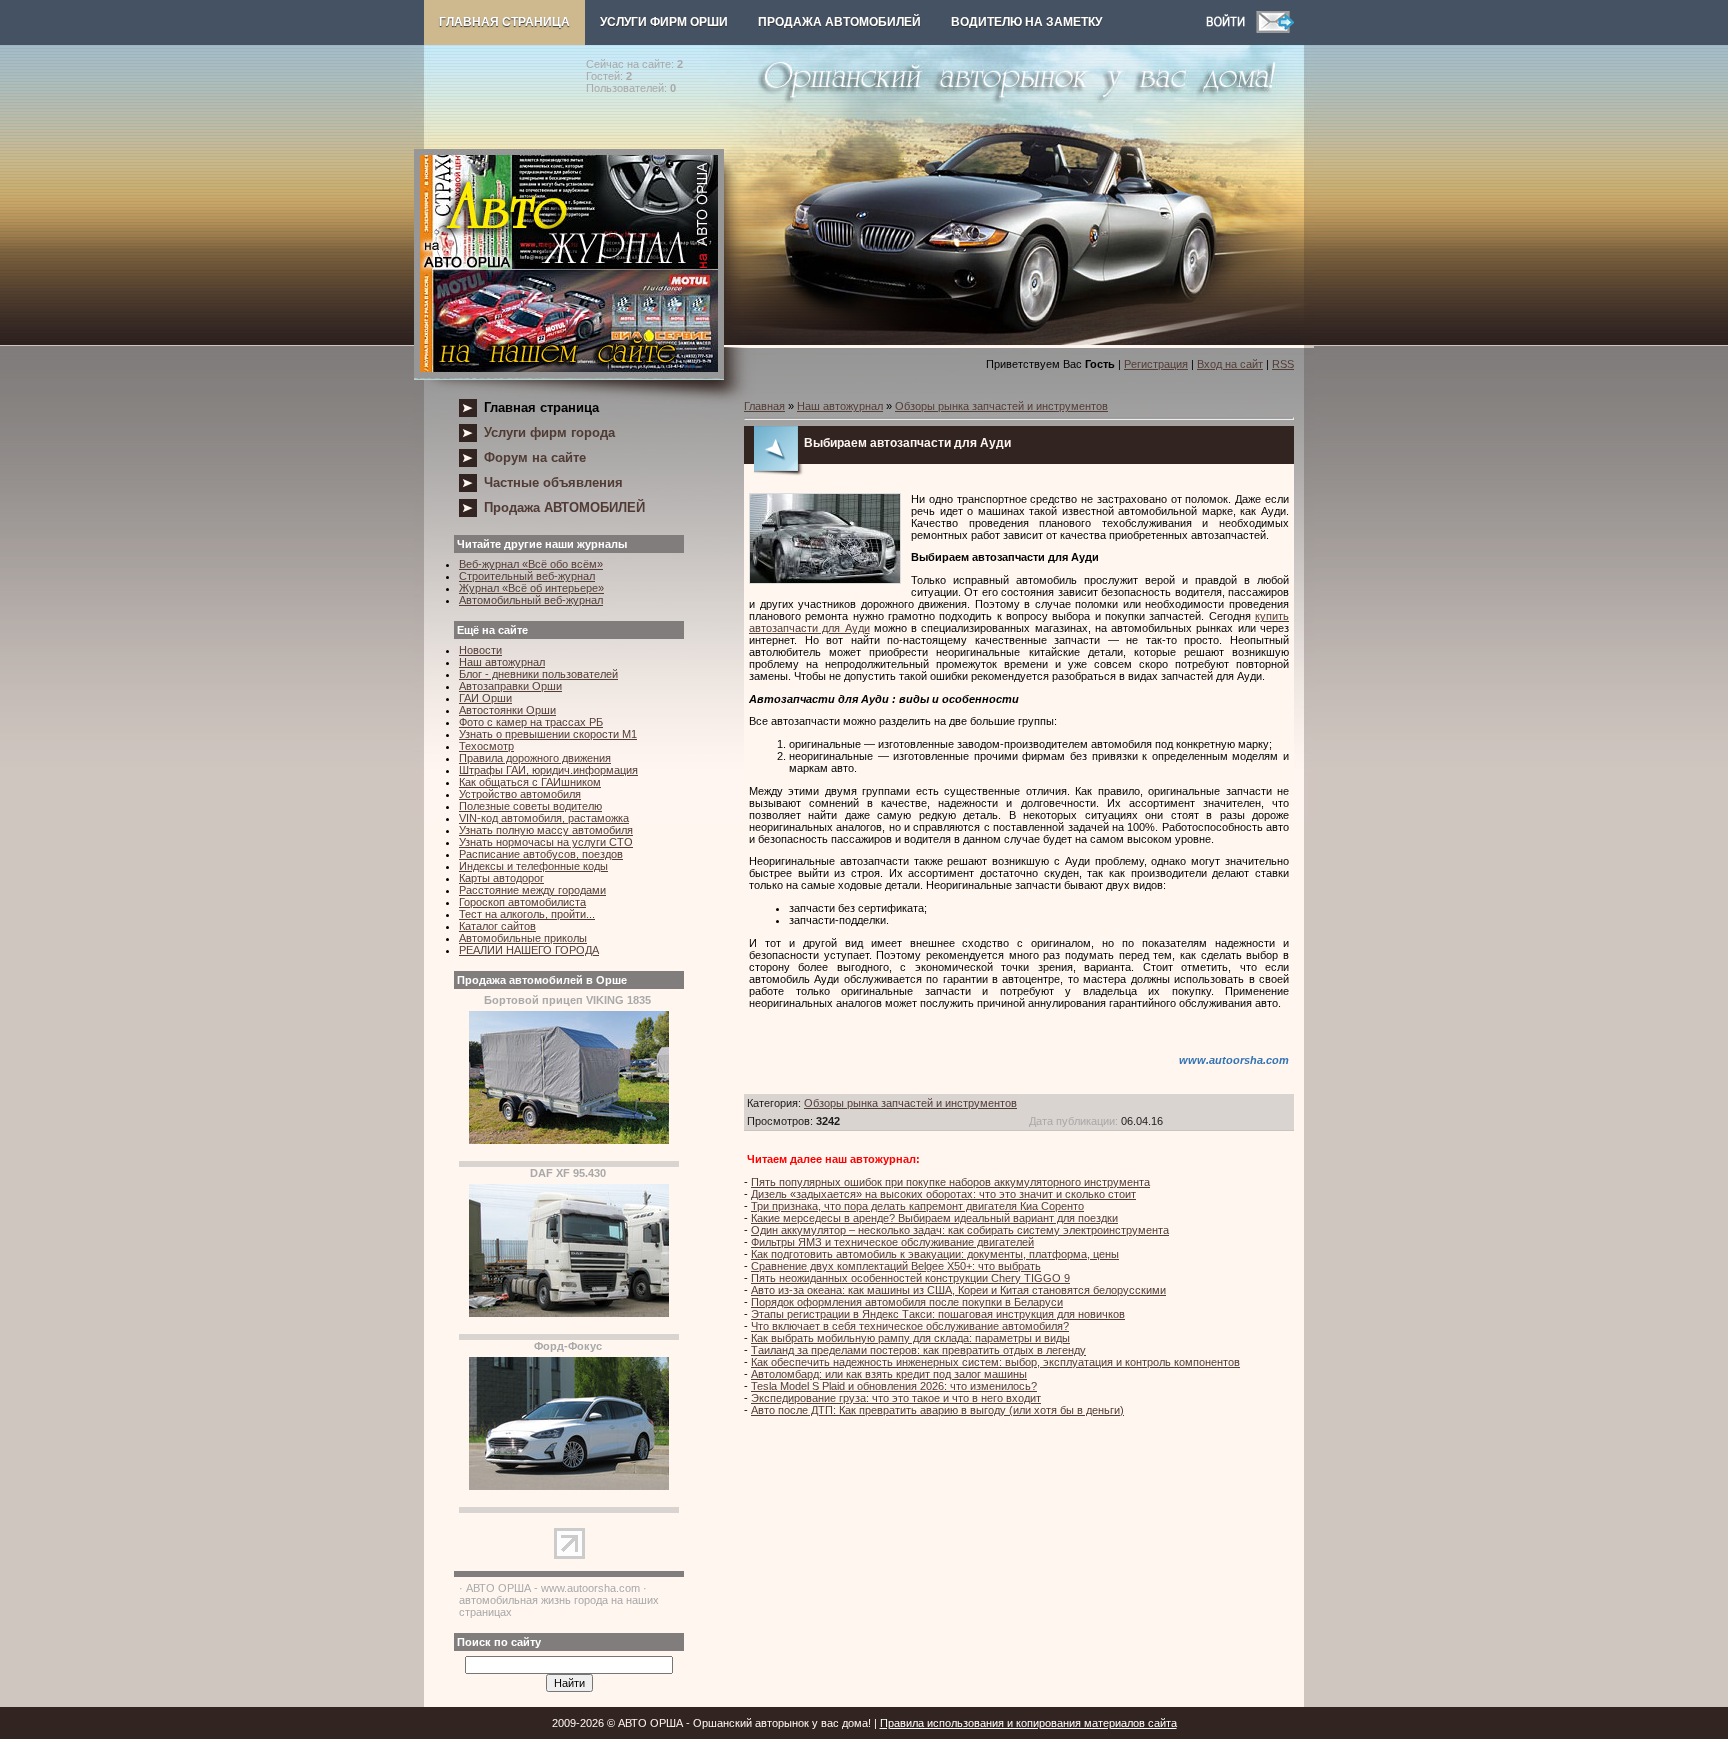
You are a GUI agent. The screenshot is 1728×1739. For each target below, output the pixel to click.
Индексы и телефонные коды (533, 866)
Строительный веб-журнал (527, 576)
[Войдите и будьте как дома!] (1231, 29)
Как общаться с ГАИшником (530, 782)
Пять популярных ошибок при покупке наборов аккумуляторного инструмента (950, 1182)
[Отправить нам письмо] (1275, 29)
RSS (1283, 364)
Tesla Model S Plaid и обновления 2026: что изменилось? (894, 1386)
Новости (480, 650)
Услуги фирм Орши (664, 22)
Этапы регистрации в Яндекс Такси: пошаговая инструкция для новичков (938, 1314)
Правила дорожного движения (535, 758)
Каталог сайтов (497, 926)
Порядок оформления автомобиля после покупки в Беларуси (907, 1302)
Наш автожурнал (502, 662)
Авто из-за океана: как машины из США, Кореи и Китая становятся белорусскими (958, 1290)
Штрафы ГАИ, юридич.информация (548, 770)
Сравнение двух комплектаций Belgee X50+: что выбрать (896, 1266)
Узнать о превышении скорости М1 (548, 734)
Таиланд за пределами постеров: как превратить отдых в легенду (918, 1350)
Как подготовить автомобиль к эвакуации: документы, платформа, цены (935, 1254)
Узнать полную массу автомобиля (546, 830)
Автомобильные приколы (523, 938)
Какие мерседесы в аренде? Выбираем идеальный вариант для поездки (934, 1218)
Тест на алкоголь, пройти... (527, 914)
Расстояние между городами (532, 890)
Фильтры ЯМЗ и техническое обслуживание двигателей (892, 1242)
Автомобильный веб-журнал (531, 600)
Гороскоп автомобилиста (522, 902)
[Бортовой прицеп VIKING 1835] (569, 1140)
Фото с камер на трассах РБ (531, 722)
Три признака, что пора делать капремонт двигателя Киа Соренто (917, 1206)
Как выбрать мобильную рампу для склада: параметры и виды (910, 1338)
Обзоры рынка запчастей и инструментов (1001, 406)
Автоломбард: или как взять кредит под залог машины (889, 1374)
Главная (764, 406)
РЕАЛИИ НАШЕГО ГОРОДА (529, 950)
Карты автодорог (501, 878)
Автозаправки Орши (510, 686)
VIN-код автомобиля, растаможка (544, 818)
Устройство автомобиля (520, 794)
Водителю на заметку (1026, 22)
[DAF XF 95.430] (569, 1313)
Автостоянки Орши (507, 710)
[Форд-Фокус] (569, 1486)
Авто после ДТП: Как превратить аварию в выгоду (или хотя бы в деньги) (937, 1410)
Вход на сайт (1230, 364)
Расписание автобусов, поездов (541, 854)
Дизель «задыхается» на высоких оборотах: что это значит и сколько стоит (943, 1194)
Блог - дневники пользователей (538, 674)
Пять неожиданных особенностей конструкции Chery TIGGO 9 (910, 1278)
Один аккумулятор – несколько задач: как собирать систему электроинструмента (960, 1230)
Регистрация (1156, 364)
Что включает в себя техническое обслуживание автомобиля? (910, 1326)
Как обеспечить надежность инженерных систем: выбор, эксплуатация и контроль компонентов (995, 1362)
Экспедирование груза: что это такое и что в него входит (896, 1398)
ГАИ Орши (485, 698)
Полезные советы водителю (530, 806)
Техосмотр (486, 746)
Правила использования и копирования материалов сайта (1028, 1723)
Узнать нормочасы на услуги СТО (546, 842)
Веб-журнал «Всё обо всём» (531, 564)
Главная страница (504, 22)
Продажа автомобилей (839, 22)
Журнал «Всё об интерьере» (531, 588)
